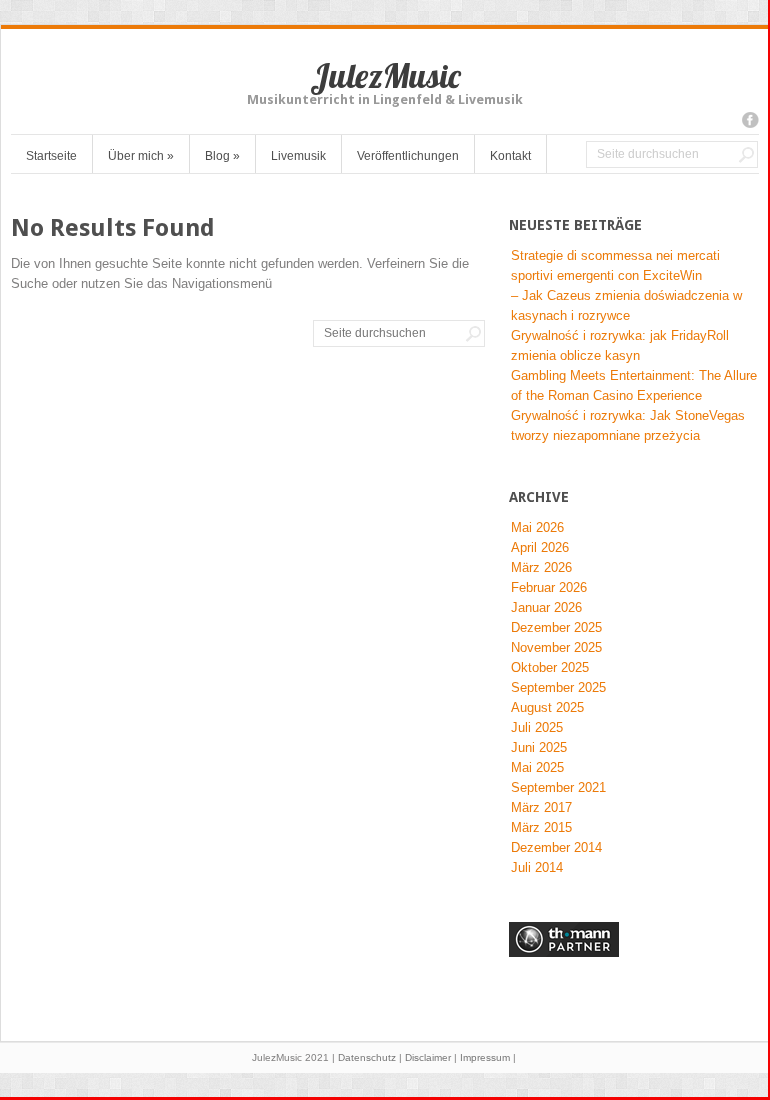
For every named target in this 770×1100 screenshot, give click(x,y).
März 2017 (541, 807)
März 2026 (541, 567)
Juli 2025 (537, 727)
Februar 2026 (549, 587)
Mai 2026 (537, 527)
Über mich (141, 156)
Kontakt (510, 156)
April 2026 (540, 547)
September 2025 (558, 687)
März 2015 (541, 827)
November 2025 (556, 647)
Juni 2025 (539, 747)
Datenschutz (367, 1057)
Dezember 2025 (556, 627)
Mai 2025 (537, 767)
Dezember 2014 (556, 847)
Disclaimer (428, 1057)
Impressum (485, 1057)
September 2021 (558, 787)
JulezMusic (385, 75)
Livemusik (298, 156)
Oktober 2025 (550, 667)
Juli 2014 (537, 867)
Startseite (51, 156)
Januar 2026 (546, 607)
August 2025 (547, 707)
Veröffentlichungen (408, 156)
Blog (222, 156)
